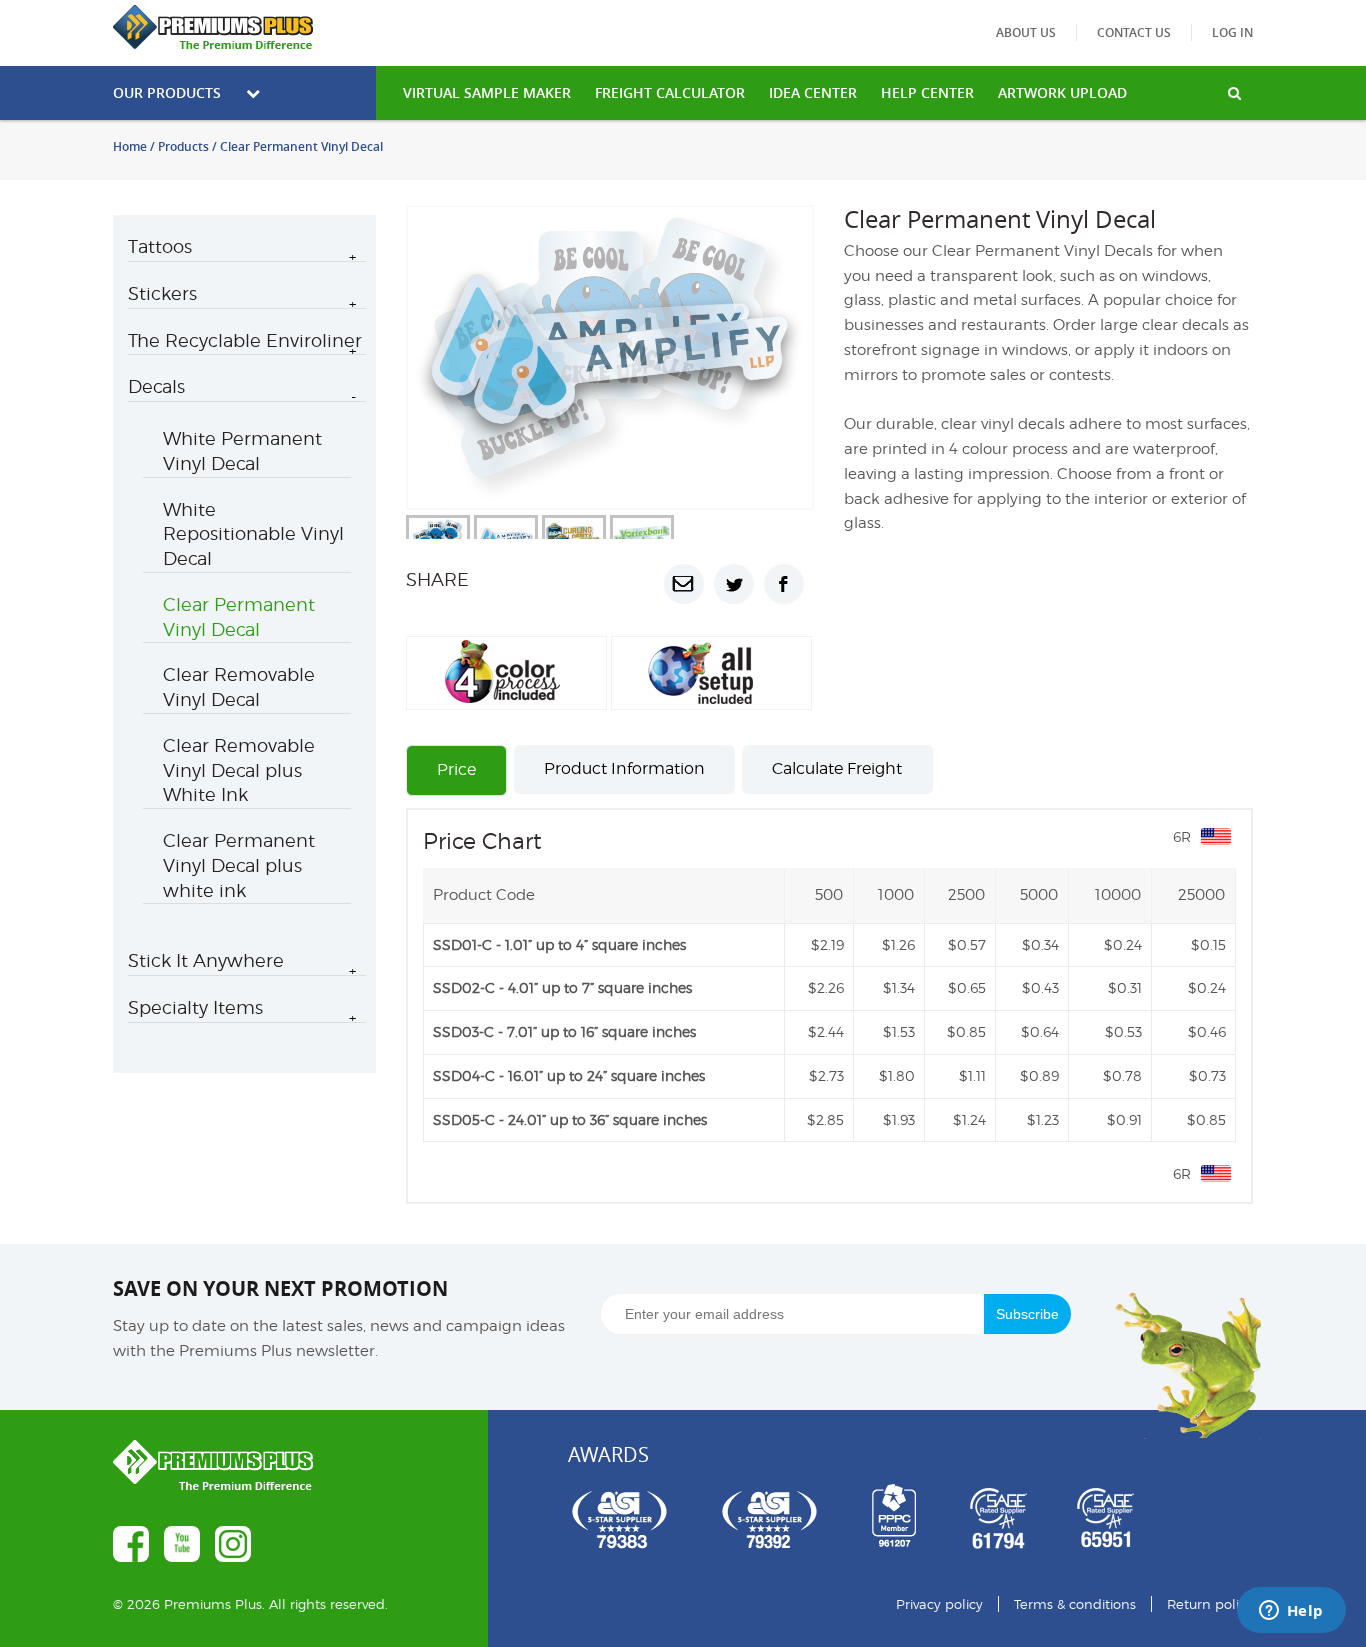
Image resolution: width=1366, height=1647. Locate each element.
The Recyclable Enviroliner (245, 340)
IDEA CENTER (813, 92)
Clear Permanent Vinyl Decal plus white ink (239, 865)
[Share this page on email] (684, 584)
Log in (1232, 32)
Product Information (624, 768)
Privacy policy (939, 1604)
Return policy (1210, 1604)
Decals (156, 386)
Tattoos (160, 246)
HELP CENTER (927, 92)
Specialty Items (195, 1007)
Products (183, 146)
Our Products (167, 92)
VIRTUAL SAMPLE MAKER (487, 92)
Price (456, 769)
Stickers (162, 293)
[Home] (244, 27)
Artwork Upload (1062, 92)
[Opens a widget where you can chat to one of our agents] (1291, 1612)
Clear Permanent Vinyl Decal (239, 617)
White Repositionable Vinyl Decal (253, 534)
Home (130, 146)
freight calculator (670, 92)
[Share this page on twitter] (734, 584)
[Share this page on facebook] (784, 584)
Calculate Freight (837, 768)
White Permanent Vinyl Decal (242, 451)
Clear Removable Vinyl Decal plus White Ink (239, 770)
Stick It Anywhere (206, 960)
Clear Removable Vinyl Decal (239, 687)
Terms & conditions (1075, 1604)
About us (1026, 32)
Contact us (1134, 32)
